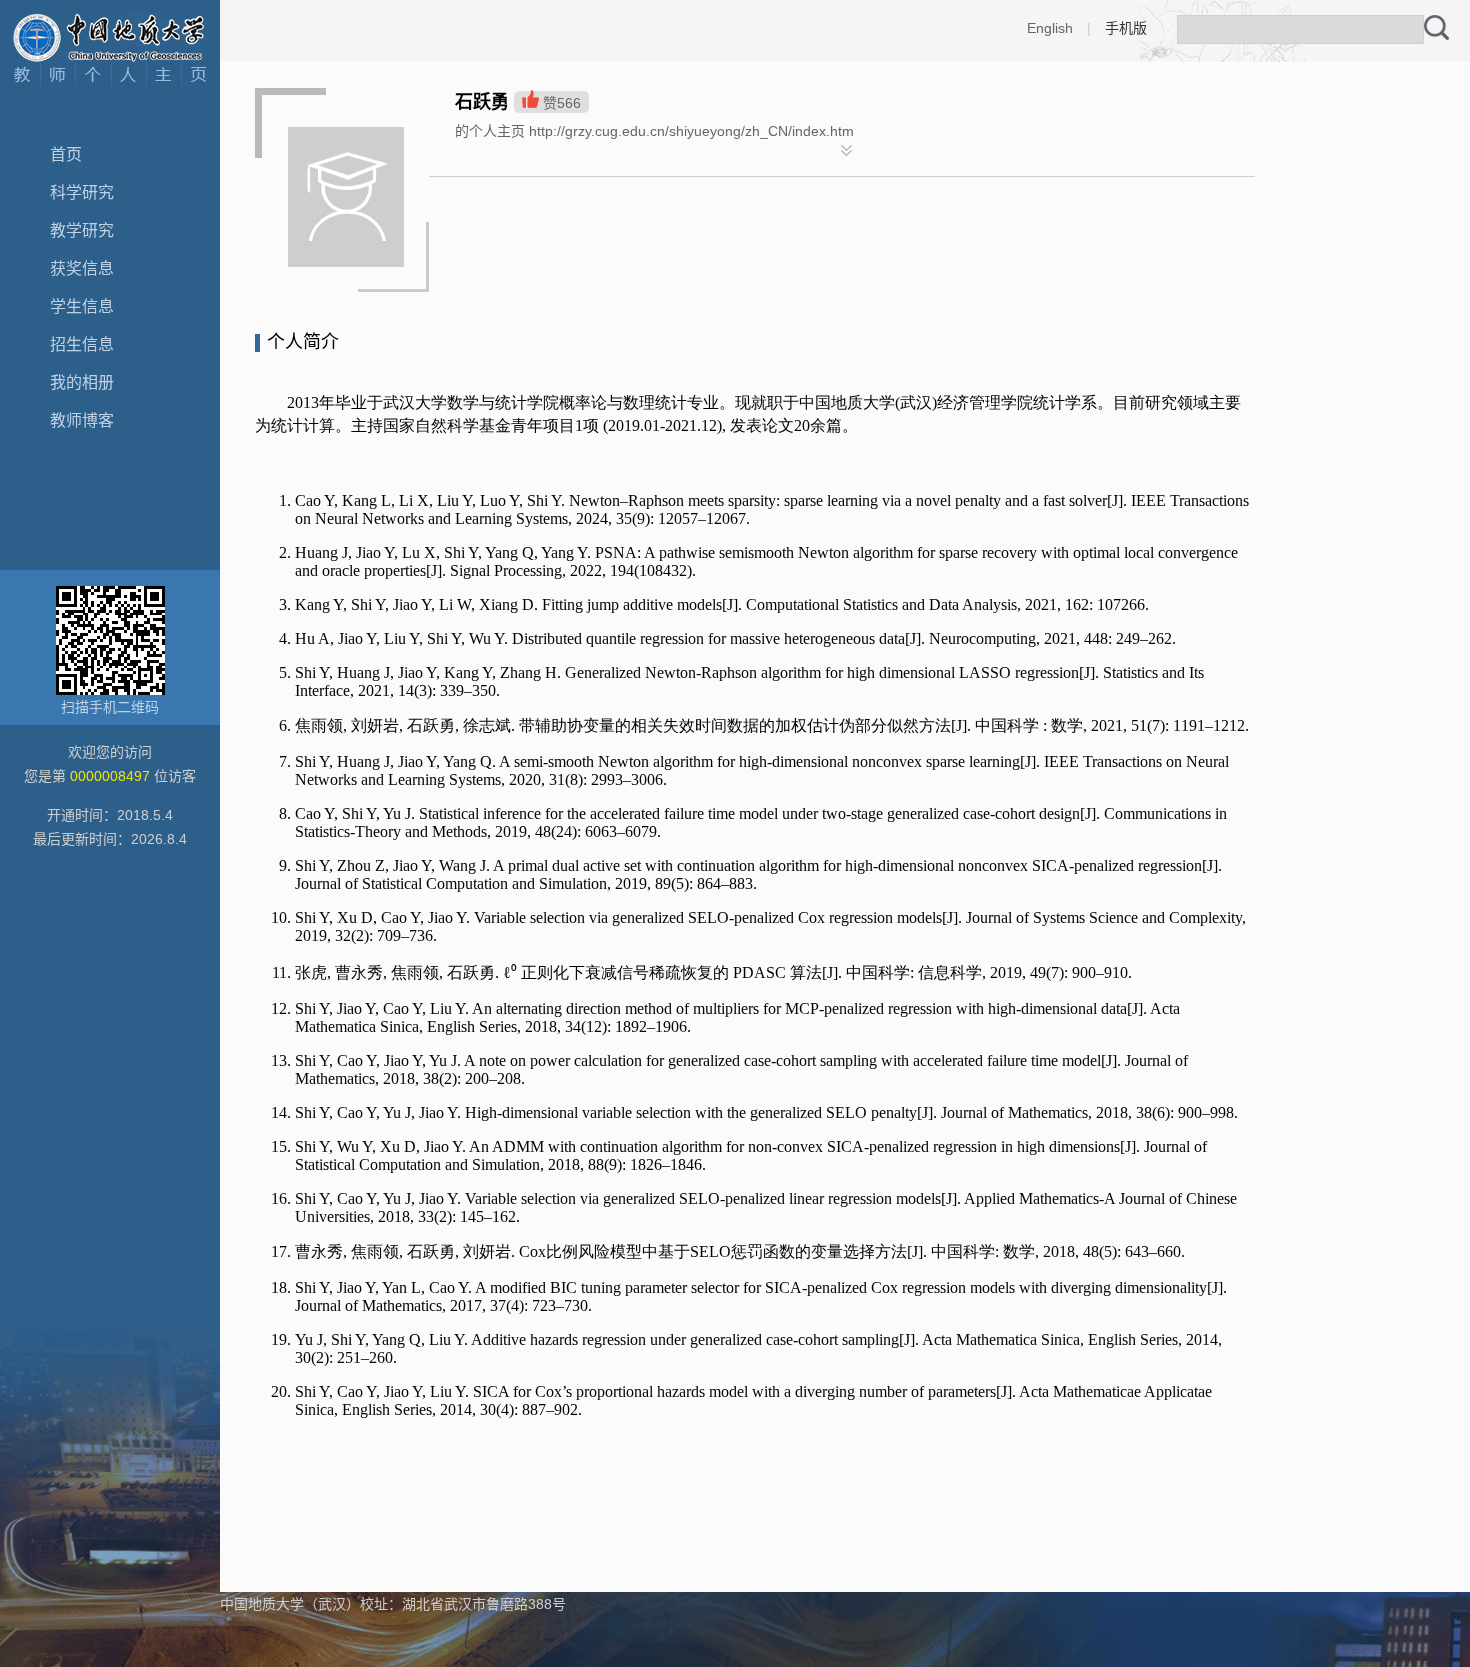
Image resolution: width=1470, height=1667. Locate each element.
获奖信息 (82, 268)
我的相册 (82, 382)
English (1050, 28)
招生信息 (82, 344)
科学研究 (82, 192)
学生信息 (82, 306)
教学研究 (82, 230)
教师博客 (82, 420)
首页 (66, 154)
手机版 (1126, 28)
